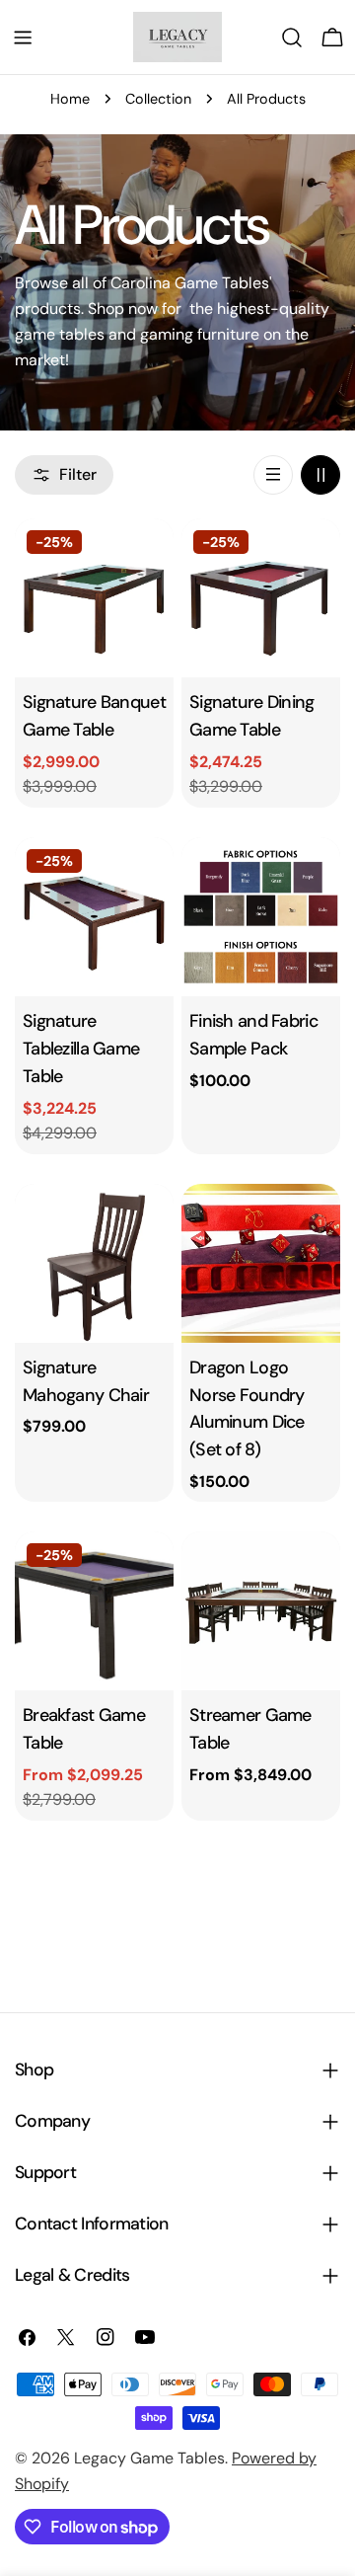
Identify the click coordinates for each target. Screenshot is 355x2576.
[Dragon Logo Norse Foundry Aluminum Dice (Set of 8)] (261, 1263)
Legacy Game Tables (149, 2458)
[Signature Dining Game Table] (261, 598)
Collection (158, 99)
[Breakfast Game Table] (94, 1611)
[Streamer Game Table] (261, 1611)
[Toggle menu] (23, 38)
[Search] (292, 38)
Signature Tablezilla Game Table (81, 1049)
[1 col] (273, 475)
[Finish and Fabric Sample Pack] (261, 917)
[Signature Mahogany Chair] (94, 1263)
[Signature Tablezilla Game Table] (94, 917)
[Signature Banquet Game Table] (94, 598)
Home (70, 99)
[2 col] (320, 475)
